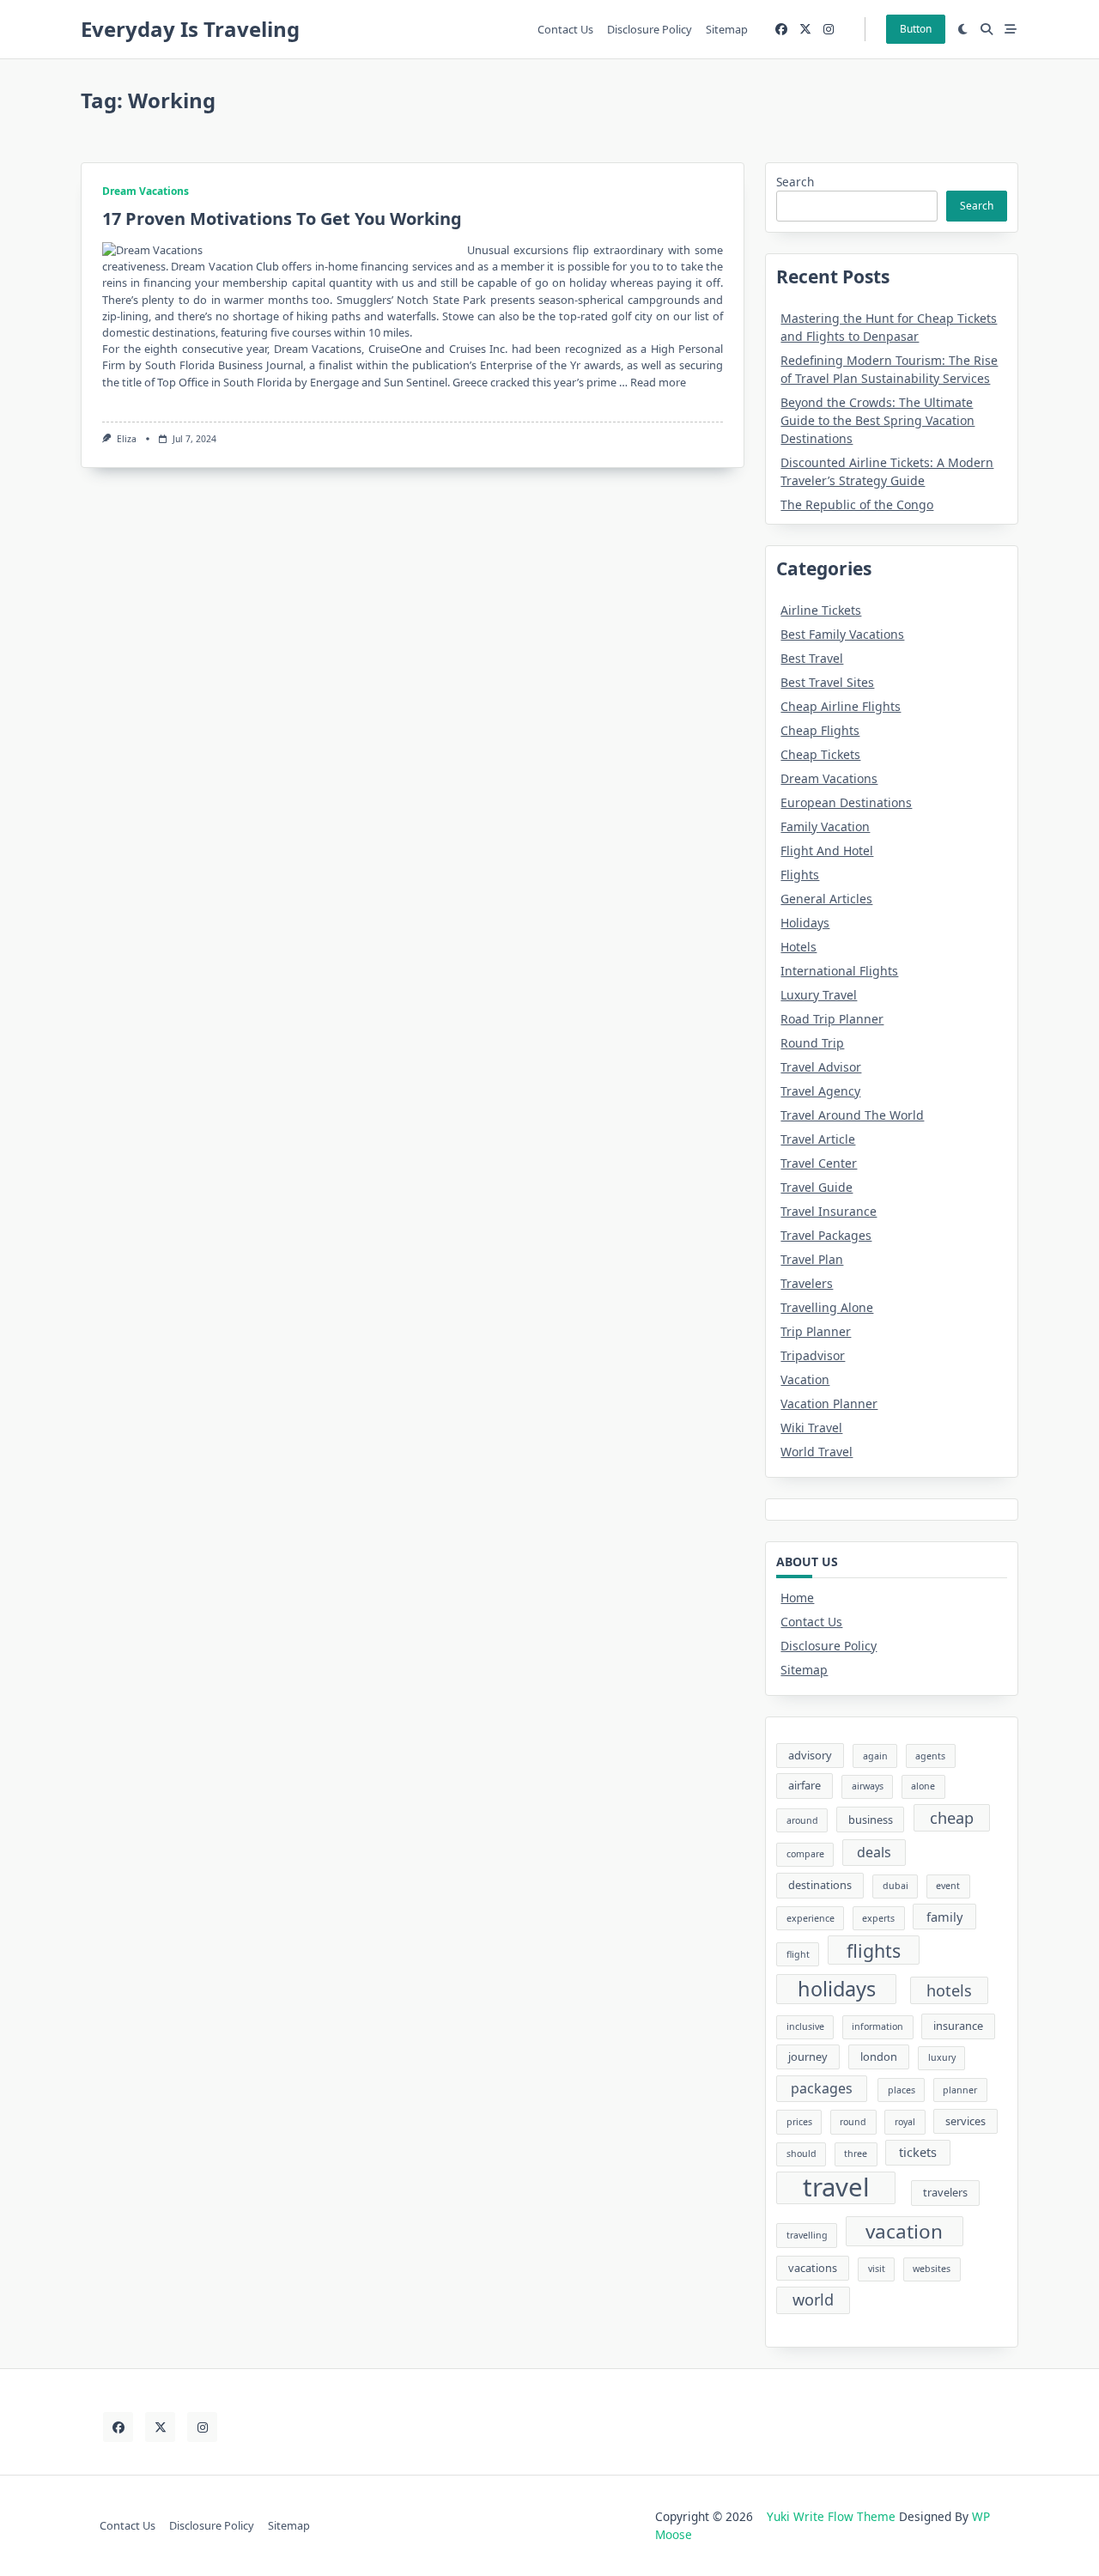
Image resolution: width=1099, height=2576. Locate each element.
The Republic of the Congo (857, 504)
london (879, 2057)
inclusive (805, 2026)
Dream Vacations (146, 191)
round (853, 2122)
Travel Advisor (821, 1067)
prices (799, 2122)
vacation (904, 2231)
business (871, 1820)
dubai (896, 1886)
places (902, 2090)
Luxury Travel (819, 995)
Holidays (805, 923)
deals (874, 1852)
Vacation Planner (829, 1403)
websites (932, 2269)
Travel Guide (817, 1187)
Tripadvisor (813, 1355)
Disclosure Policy (650, 29)
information (877, 2026)
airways (868, 1786)
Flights (800, 875)
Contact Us (565, 29)
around (802, 1820)
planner (960, 2090)
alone (923, 1786)
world (813, 2300)
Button (916, 29)
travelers (945, 2192)
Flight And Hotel (827, 851)
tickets (918, 2152)
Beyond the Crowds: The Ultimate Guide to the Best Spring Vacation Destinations (877, 420)
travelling (807, 2235)
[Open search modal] (987, 29)
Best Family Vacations (842, 634)
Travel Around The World (852, 1115)
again (875, 1756)
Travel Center (819, 1163)
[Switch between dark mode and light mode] (963, 29)
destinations (820, 1885)
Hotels (798, 947)
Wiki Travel (811, 1428)
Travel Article (818, 1139)
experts (878, 1918)
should (801, 2154)
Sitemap (727, 29)
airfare (805, 1785)
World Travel (817, 1452)
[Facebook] (781, 30)
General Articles (826, 899)
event (948, 1886)
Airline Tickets (821, 610)
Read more (658, 382)
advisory (810, 1755)
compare (805, 1854)
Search (795, 182)
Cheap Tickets (820, 754)
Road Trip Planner (832, 1019)
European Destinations (846, 802)
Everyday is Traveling (190, 29)
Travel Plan (812, 1259)
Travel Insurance (829, 1211)
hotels (949, 1990)
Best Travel (812, 658)
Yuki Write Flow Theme (831, 2516)
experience (811, 1918)
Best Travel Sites (827, 682)
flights (874, 1950)
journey (808, 2057)
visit (877, 2269)
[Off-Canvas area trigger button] (1011, 29)
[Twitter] (805, 30)
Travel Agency (820, 1091)
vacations (813, 2268)
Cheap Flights (820, 730)
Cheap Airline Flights (841, 706)
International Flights (839, 971)
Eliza (127, 439)
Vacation (805, 1379)
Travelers (807, 1283)
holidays (837, 1989)
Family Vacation (825, 826)
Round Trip (812, 1043)
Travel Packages (826, 1235)
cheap (952, 1818)
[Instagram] (829, 30)
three (856, 2154)
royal (905, 2122)
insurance (958, 2026)
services (965, 2121)
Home (797, 1598)
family (944, 1917)
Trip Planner (816, 1331)
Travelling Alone (827, 1307)
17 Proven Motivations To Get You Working (282, 219)
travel (836, 2188)
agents (930, 1756)
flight (798, 1954)
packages (822, 2088)
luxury (942, 2057)
